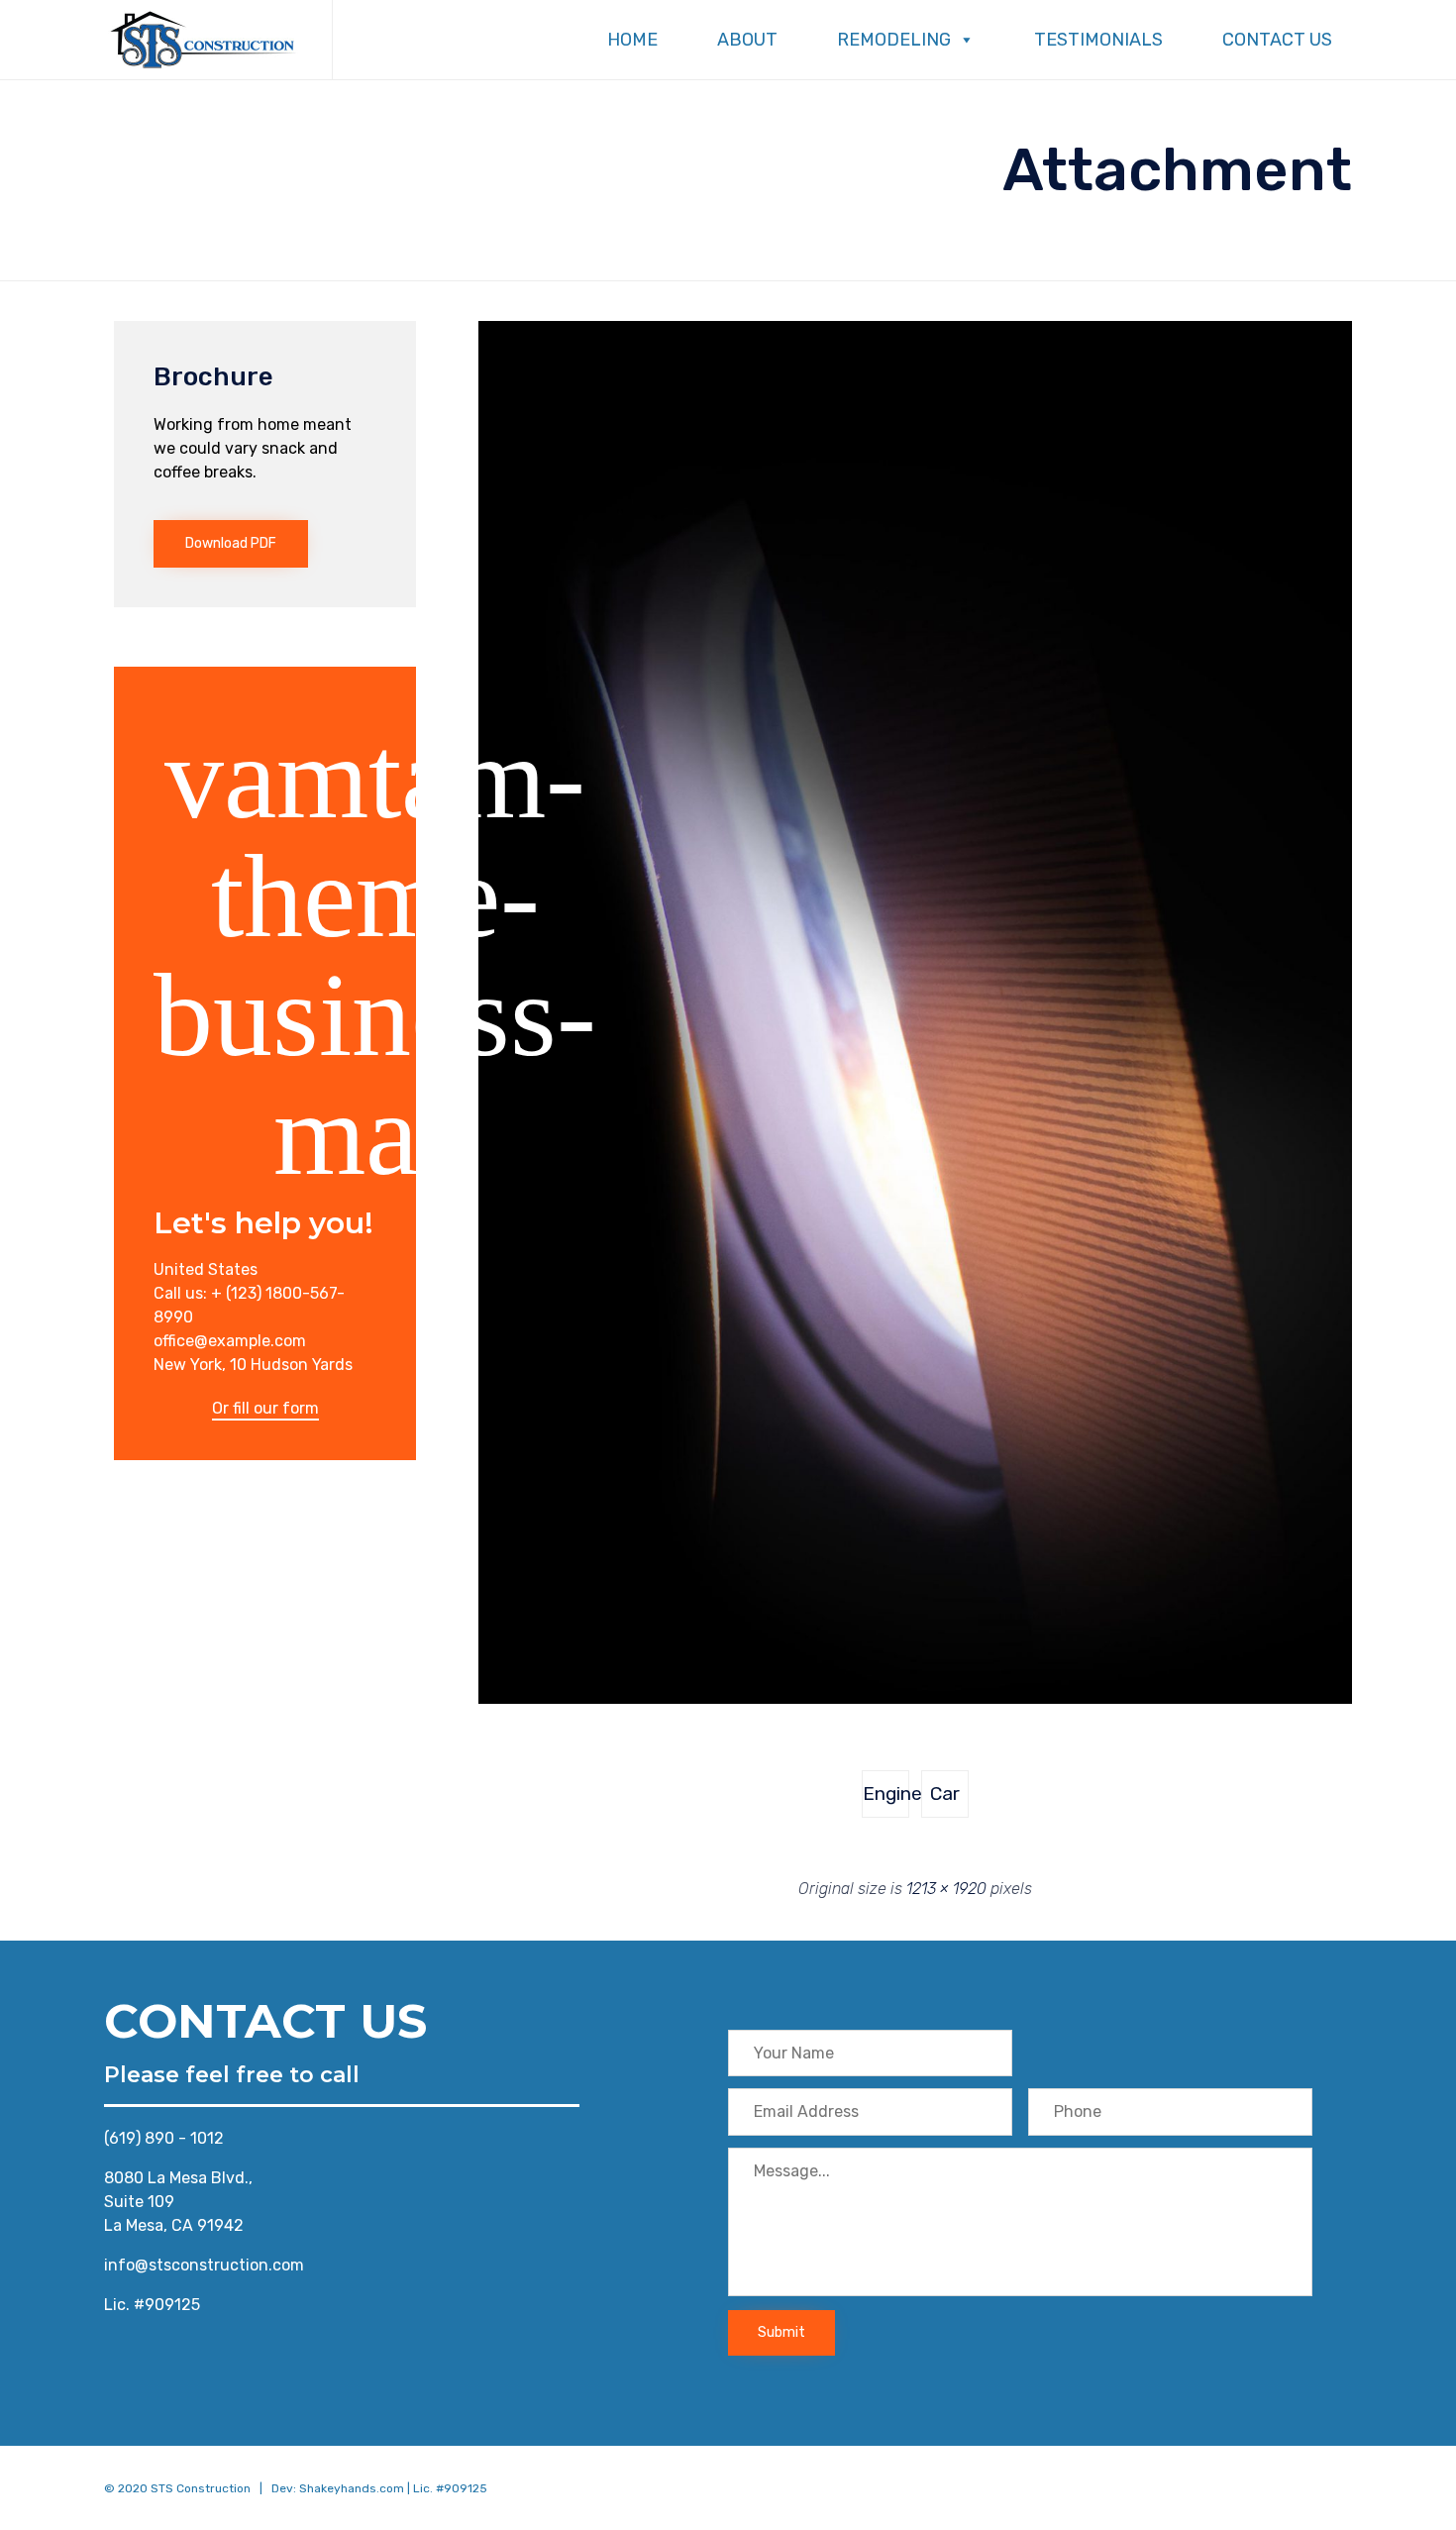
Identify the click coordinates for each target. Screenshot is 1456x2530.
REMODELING (894, 40)
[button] (231, 544)
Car (945, 1793)
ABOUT (747, 40)
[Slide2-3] (915, 1699)
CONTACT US (1277, 40)
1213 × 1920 (946, 1889)
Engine (886, 1793)
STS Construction (201, 2488)
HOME (632, 40)
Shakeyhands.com (352, 2488)
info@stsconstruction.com (204, 2265)
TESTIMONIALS (1098, 40)
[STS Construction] (203, 40)
